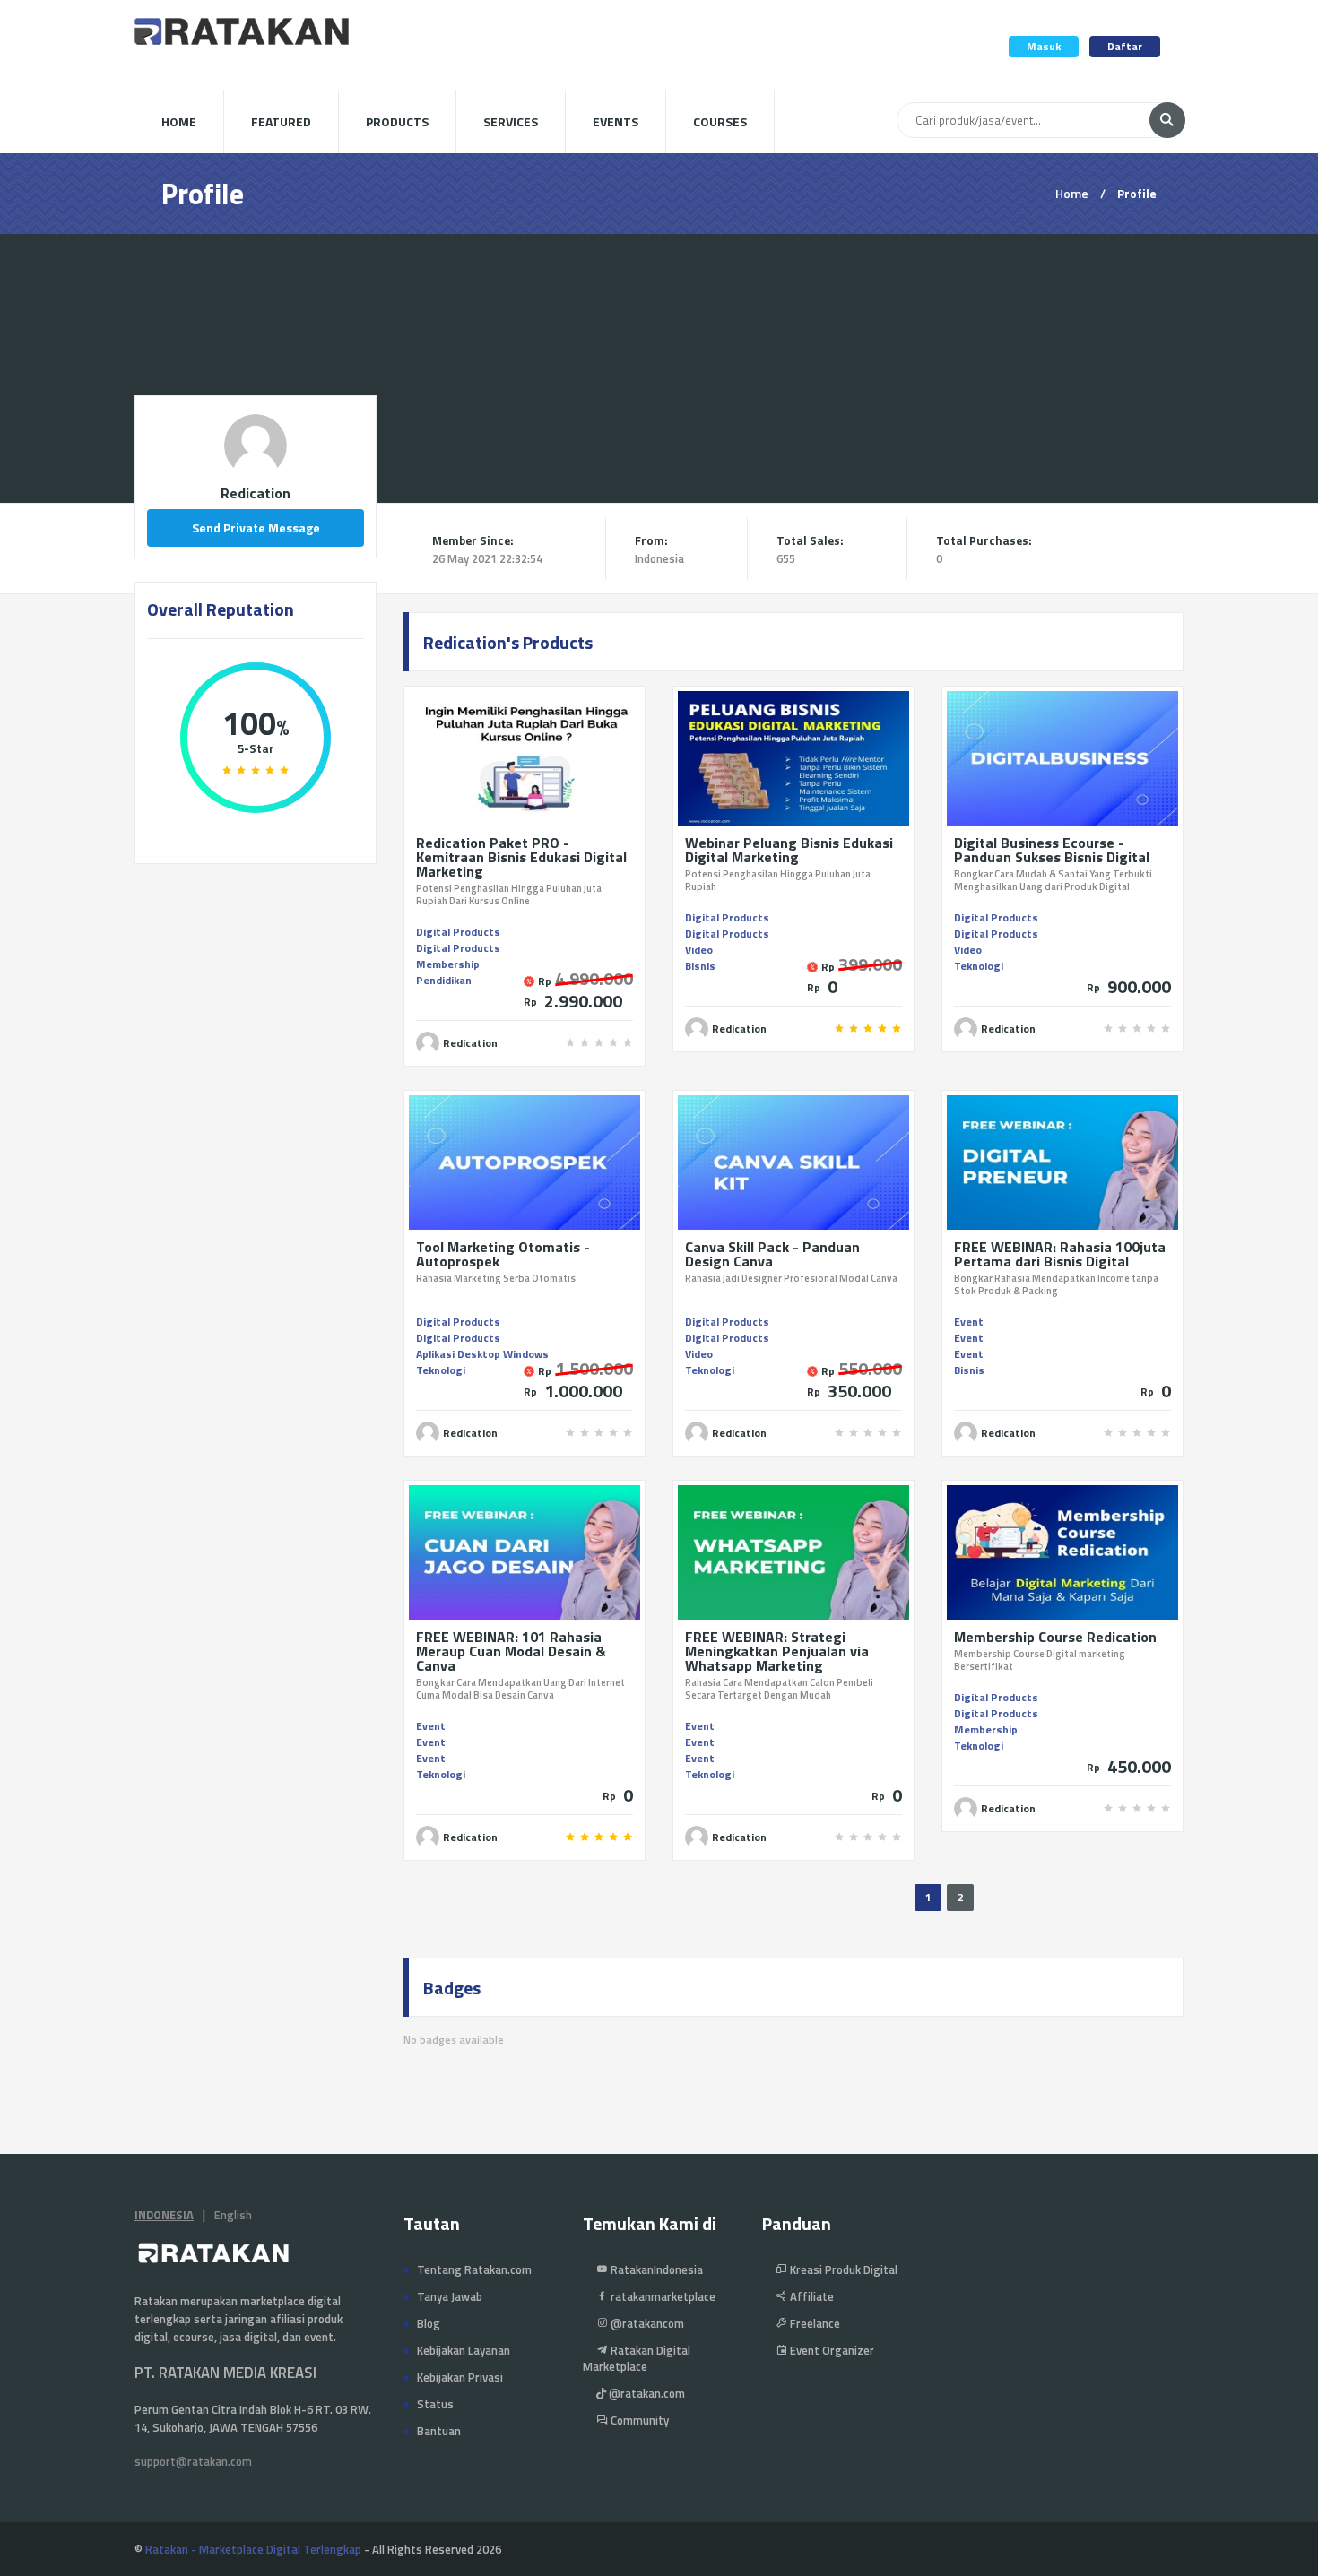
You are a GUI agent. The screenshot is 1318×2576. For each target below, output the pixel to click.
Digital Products (458, 932)
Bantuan (439, 2431)
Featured (281, 121)
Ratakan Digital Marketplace (637, 2358)
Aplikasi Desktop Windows (482, 1354)
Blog (429, 2323)
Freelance (814, 2323)
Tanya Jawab (450, 2296)
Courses (720, 121)
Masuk (1044, 46)
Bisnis (700, 966)
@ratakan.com (646, 2393)
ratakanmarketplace (662, 2296)
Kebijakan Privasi (460, 2377)
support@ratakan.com (193, 2461)
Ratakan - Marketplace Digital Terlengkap (253, 2549)
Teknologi (979, 966)
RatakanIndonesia (655, 2269)
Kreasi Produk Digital (842, 2269)
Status (435, 2404)
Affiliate (811, 2296)
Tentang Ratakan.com (474, 2269)
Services (511, 121)
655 (786, 558)
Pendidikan (444, 980)
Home (179, 121)
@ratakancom (646, 2323)
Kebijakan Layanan (464, 2350)
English (233, 2215)
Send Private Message (256, 527)
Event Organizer (831, 2350)
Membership (448, 964)
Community (638, 2420)
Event (969, 1322)
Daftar (1125, 46)
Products (397, 121)
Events (616, 121)
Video (699, 950)
